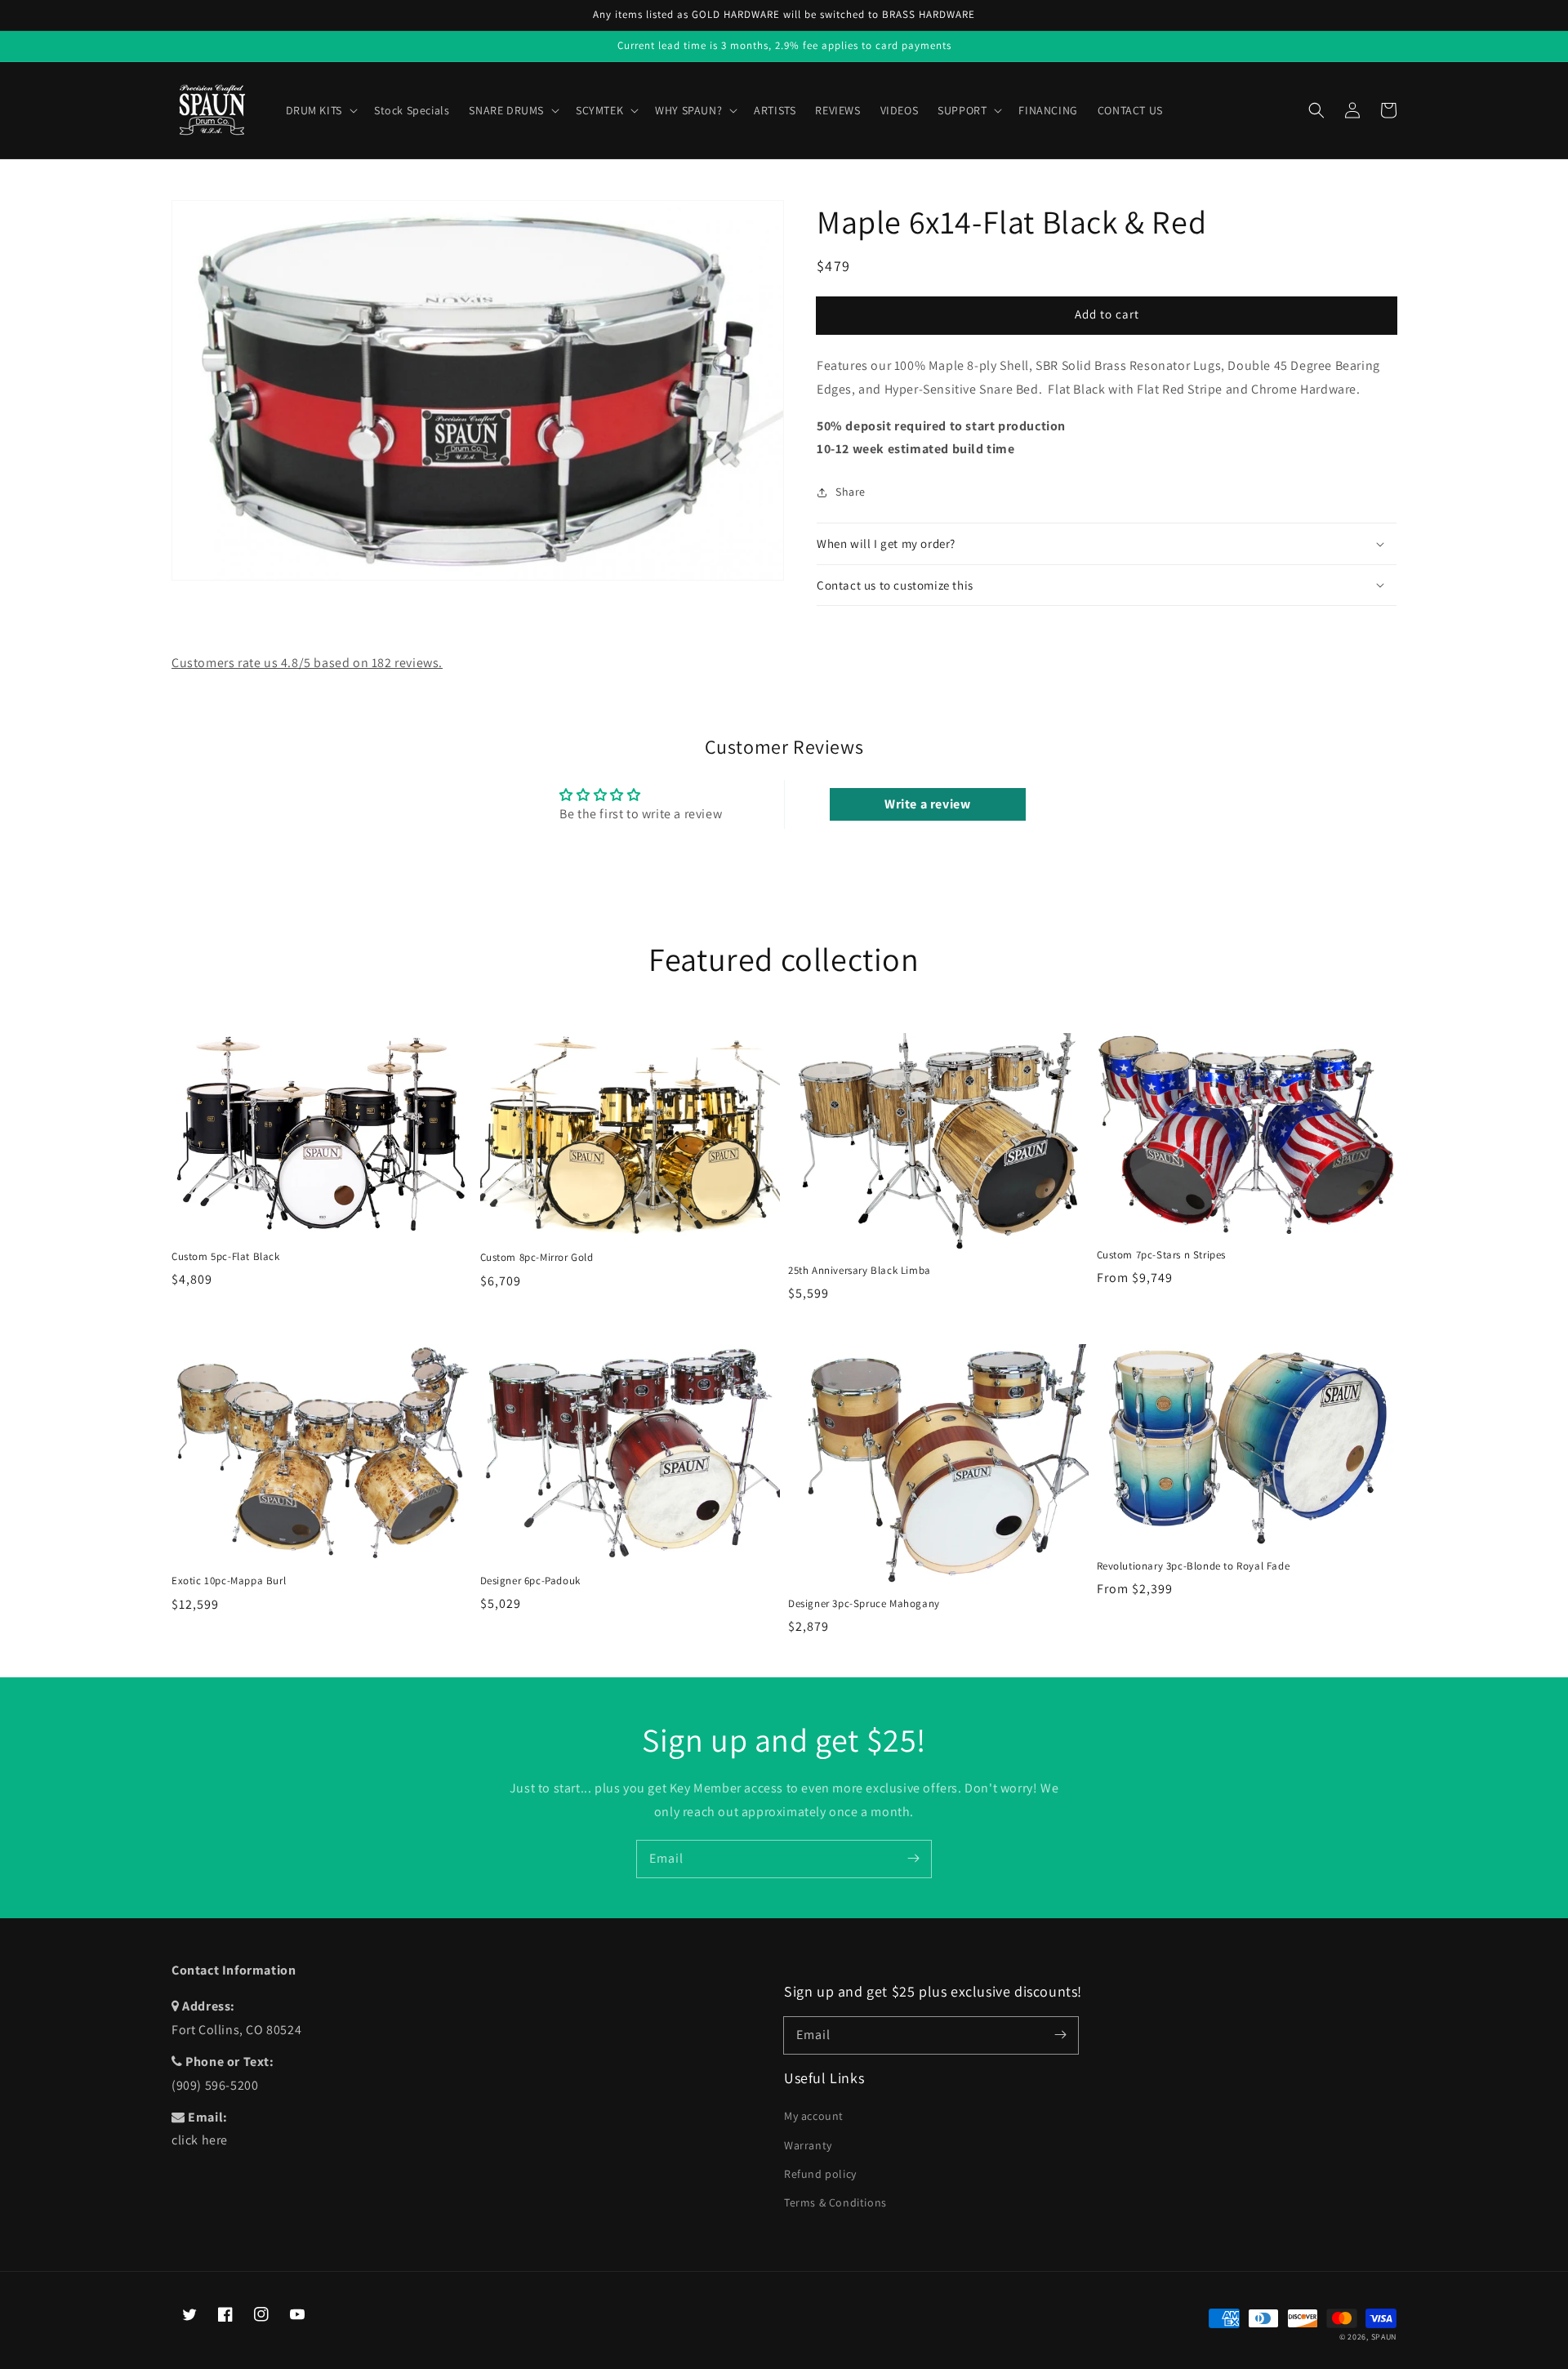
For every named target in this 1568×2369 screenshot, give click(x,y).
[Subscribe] (913, 1859)
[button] (1316, 110)
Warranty (808, 2145)
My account (814, 2116)
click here (200, 2140)
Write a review (927, 804)
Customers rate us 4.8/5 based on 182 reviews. (307, 663)
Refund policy (820, 2174)
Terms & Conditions (835, 2202)
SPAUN (1384, 2337)
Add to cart (1107, 314)
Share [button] (851, 492)
